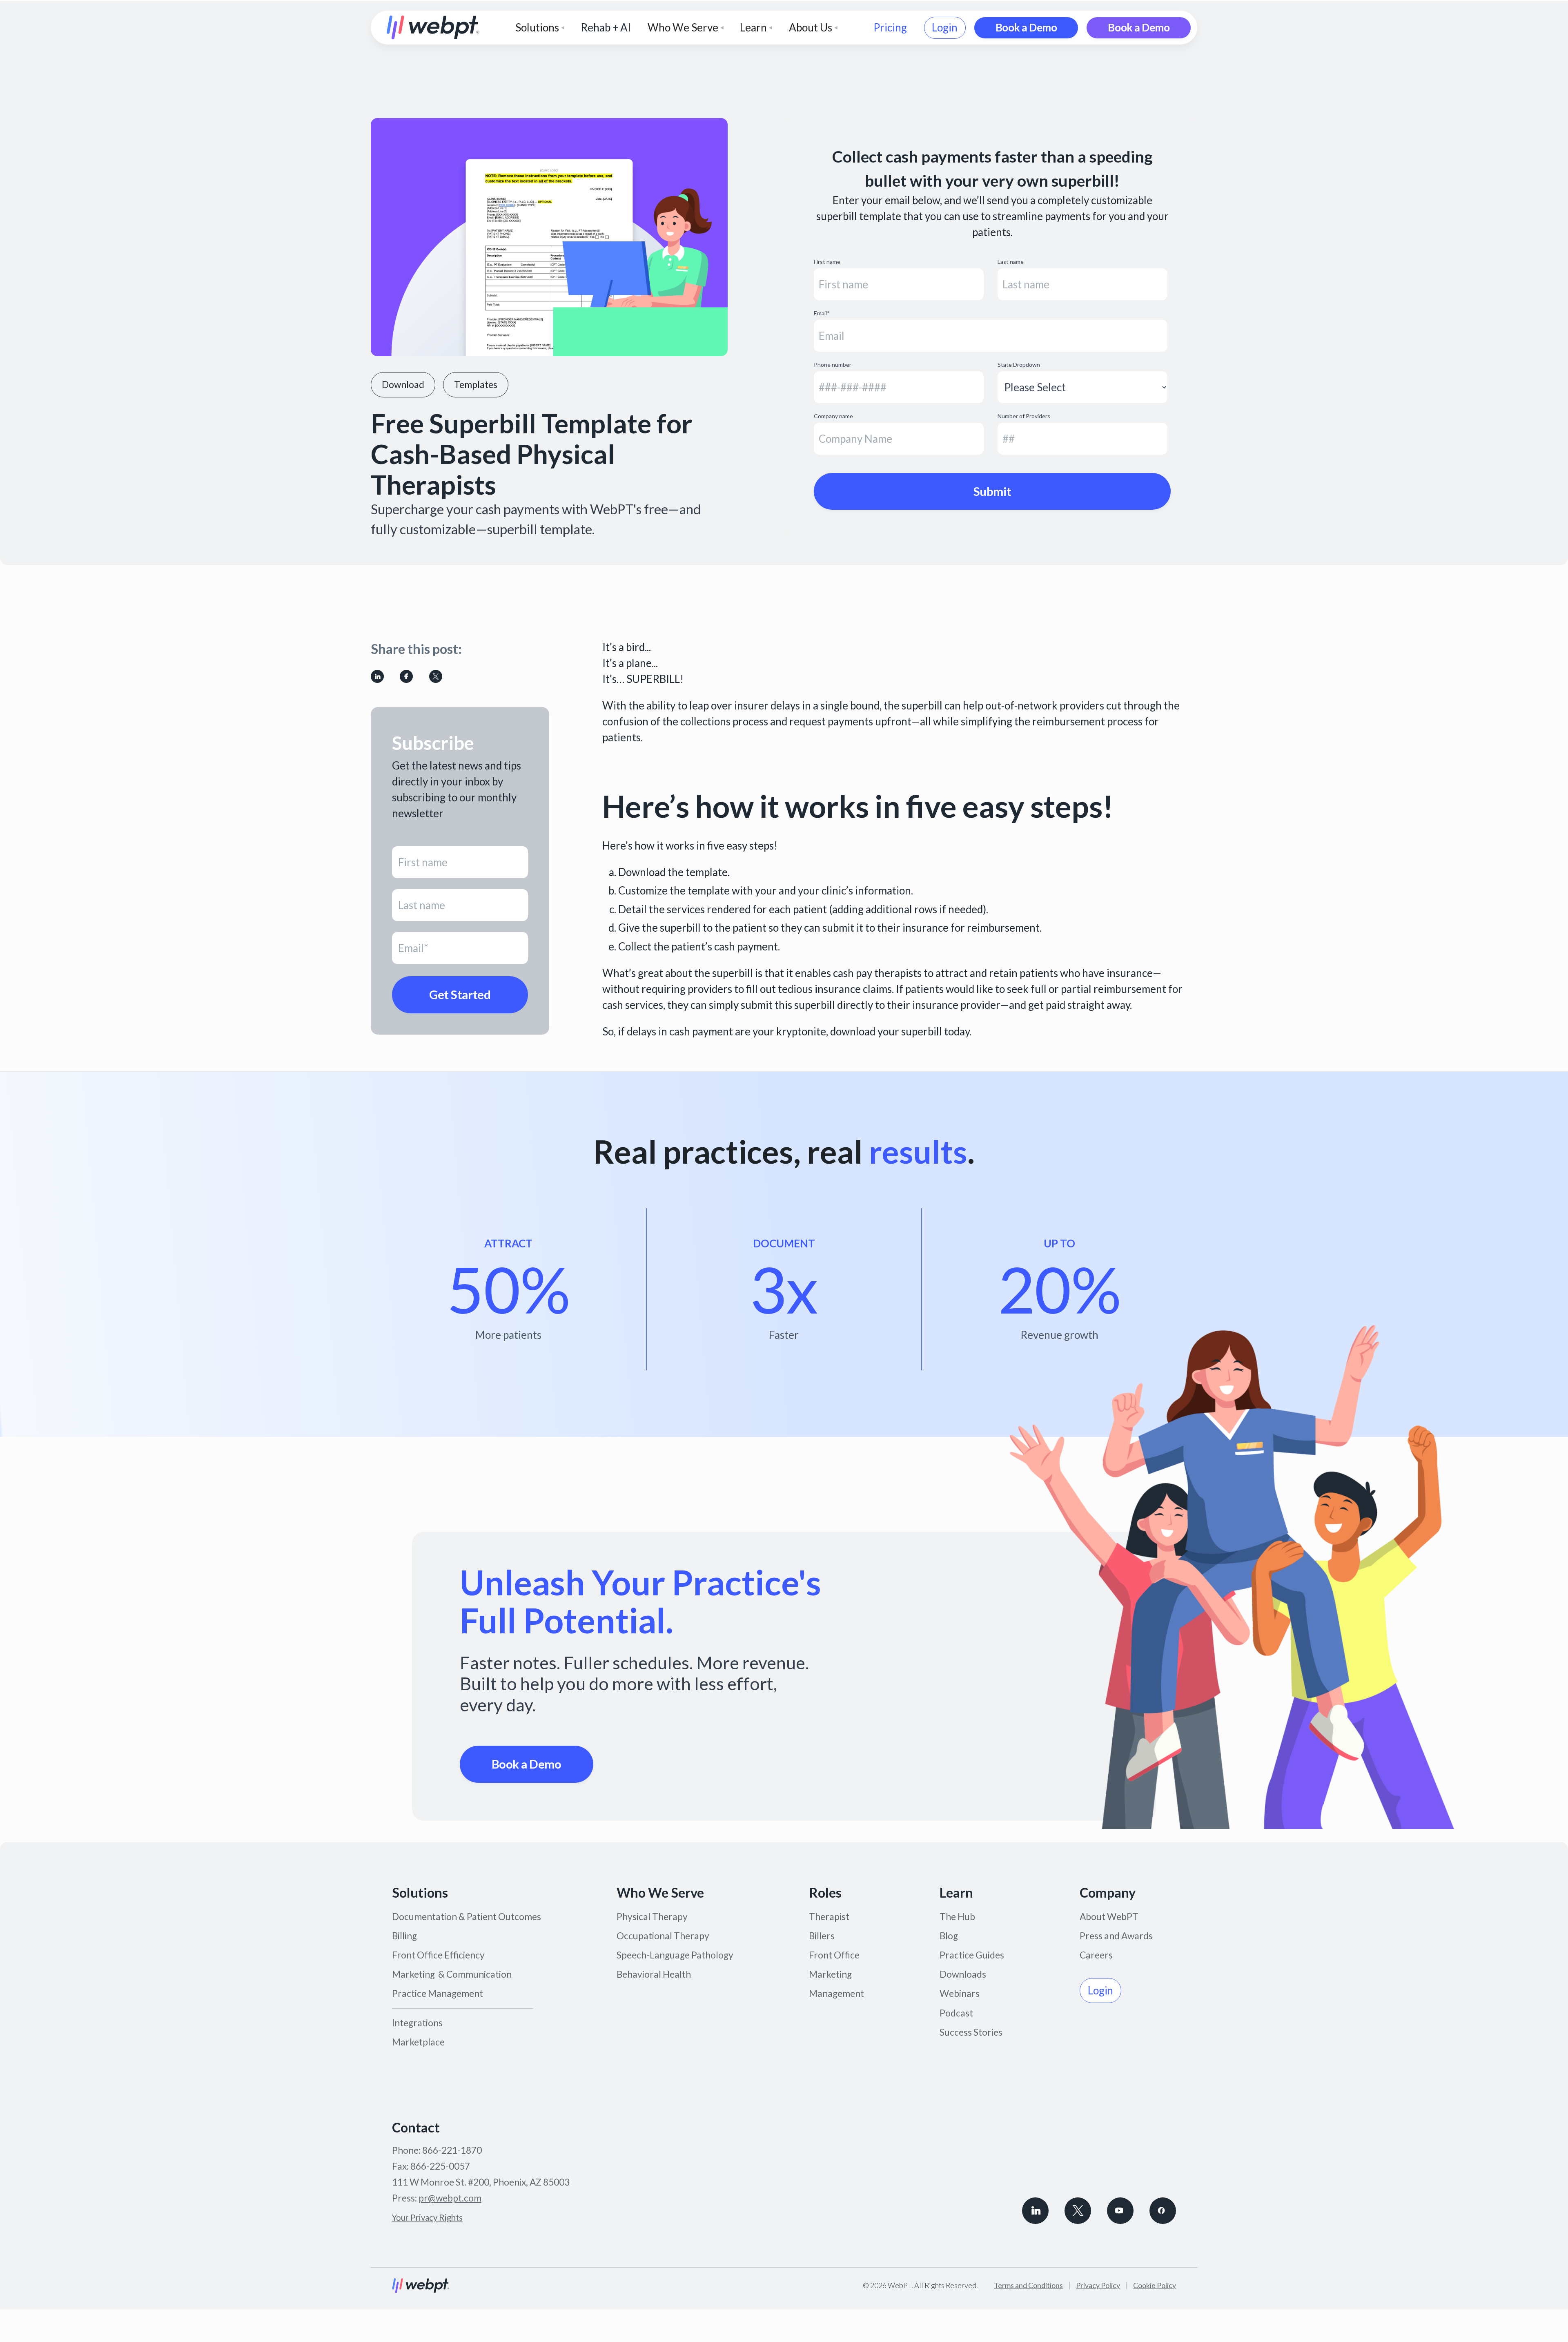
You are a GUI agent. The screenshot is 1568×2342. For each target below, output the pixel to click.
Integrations (417, 2023)
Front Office (834, 1955)
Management (836, 1993)
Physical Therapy (652, 1917)
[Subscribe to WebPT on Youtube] (1120, 2211)
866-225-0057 (440, 2166)
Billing (404, 1936)
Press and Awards (1116, 1936)
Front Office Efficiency (438, 1955)
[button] (540, 28)
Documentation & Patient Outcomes (467, 1917)
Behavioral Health (654, 1974)
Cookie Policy (1155, 2285)
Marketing (830, 1974)
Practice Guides (972, 1955)
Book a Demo (1026, 27)
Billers (822, 1936)
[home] (433, 28)
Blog (949, 1936)
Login (945, 27)
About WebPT (1109, 1917)
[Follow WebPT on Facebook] (1163, 2211)
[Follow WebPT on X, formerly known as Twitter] (1078, 2211)
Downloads (963, 1974)
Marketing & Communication (452, 1974)
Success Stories (971, 2032)
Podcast (956, 2013)
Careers (1096, 1955)
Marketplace (418, 2042)
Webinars (960, 1993)
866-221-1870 (452, 2150)
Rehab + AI (606, 27)
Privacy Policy (1098, 2285)
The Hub (957, 1917)
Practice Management (438, 1993)
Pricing (890, 27)
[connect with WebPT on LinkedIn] (1035, 2211)
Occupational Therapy (663, 1936)
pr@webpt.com (450, 2198)
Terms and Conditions (1028, 2285)
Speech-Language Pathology (675, 1955)
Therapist (829, 1917)
